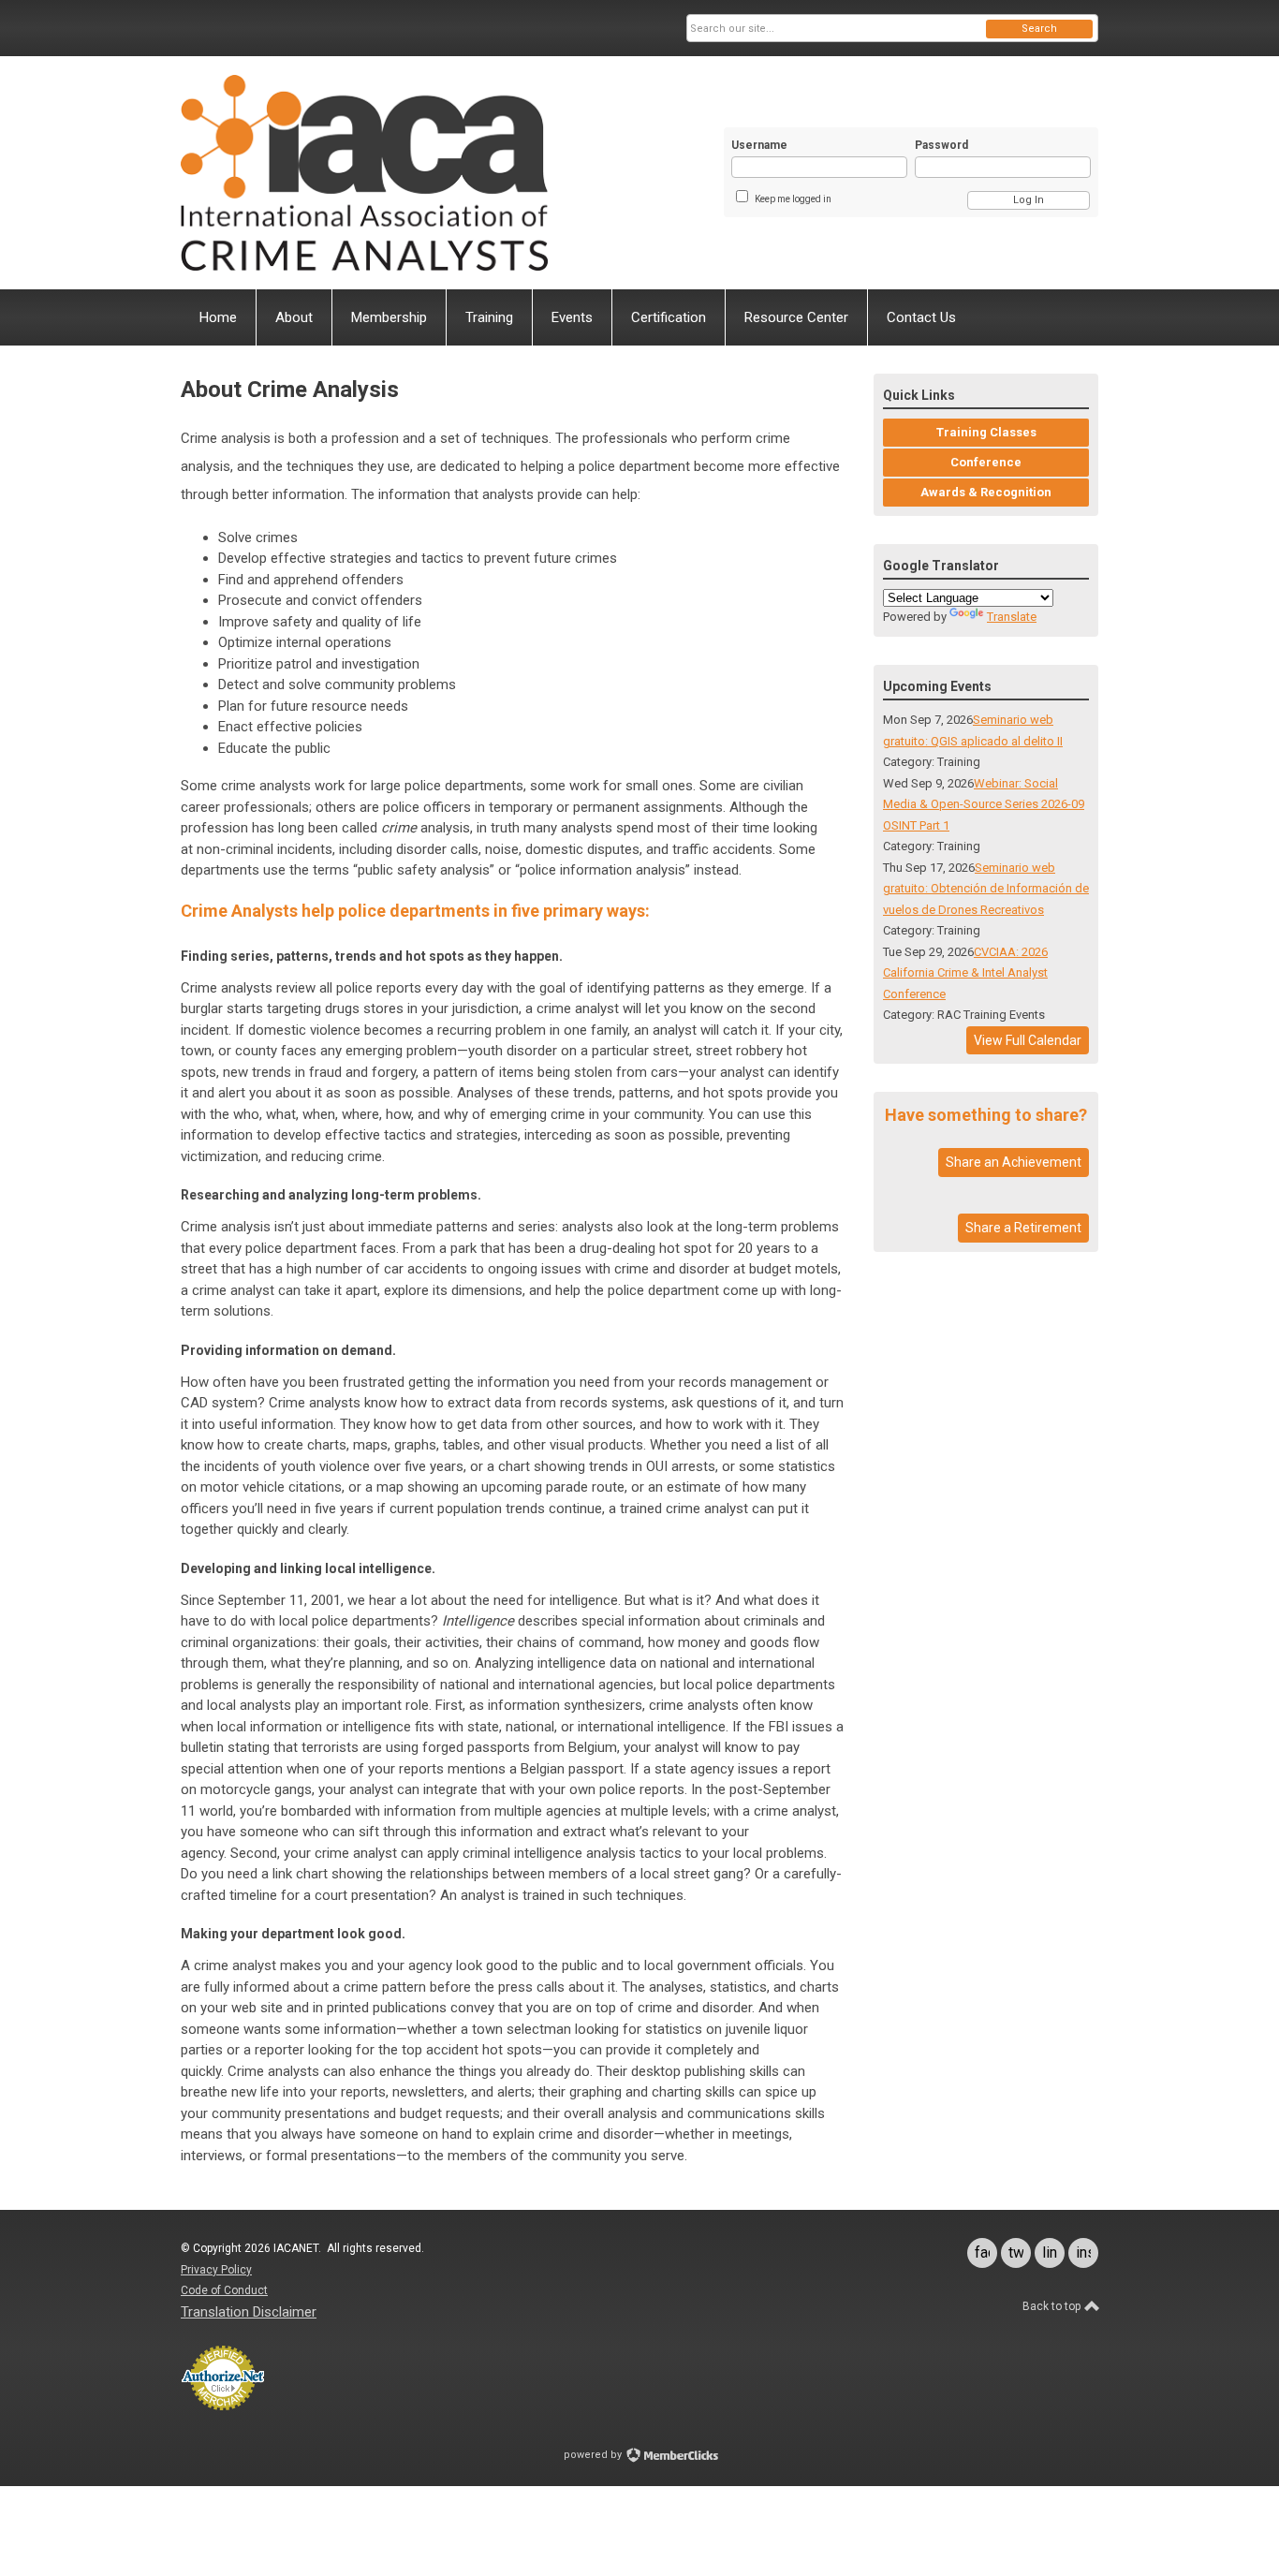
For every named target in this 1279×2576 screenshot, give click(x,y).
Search (1039, 29)
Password (941, 145)
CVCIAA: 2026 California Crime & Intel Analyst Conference (965, 973)
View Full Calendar (1028, 1040)
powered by (594, 2455)
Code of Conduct (224, 2290)
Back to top (1053, 2306)
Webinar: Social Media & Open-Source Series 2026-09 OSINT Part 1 (984, 804)
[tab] (513, 1456)
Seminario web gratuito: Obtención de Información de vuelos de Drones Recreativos (986, 889)
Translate (1012, 617)
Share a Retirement (1023, 1228)
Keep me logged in (793, 199)
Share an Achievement (1014, 1162)
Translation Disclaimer (249, 2312)
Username (759, 145)
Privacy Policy (216, 2270)
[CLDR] (364, 173)
